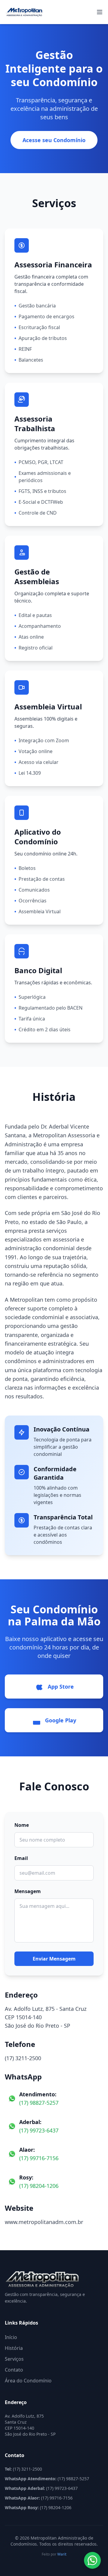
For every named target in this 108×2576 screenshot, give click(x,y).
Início (11, 2337)
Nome (22, 1825)
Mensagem (28, 1891)
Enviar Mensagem (54, 1959)
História (14, 2348)
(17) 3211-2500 (23, 2058)
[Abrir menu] (100, 12)
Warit (62, 2554)
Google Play (61, 1720)
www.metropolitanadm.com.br (44, 2222)
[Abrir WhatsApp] (92, 2560)
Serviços (14, 2359)
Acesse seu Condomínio (54, 140)
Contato (14, 2370)
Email (21, 1858)
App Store (61, 1687)
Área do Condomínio (28, 2381)
